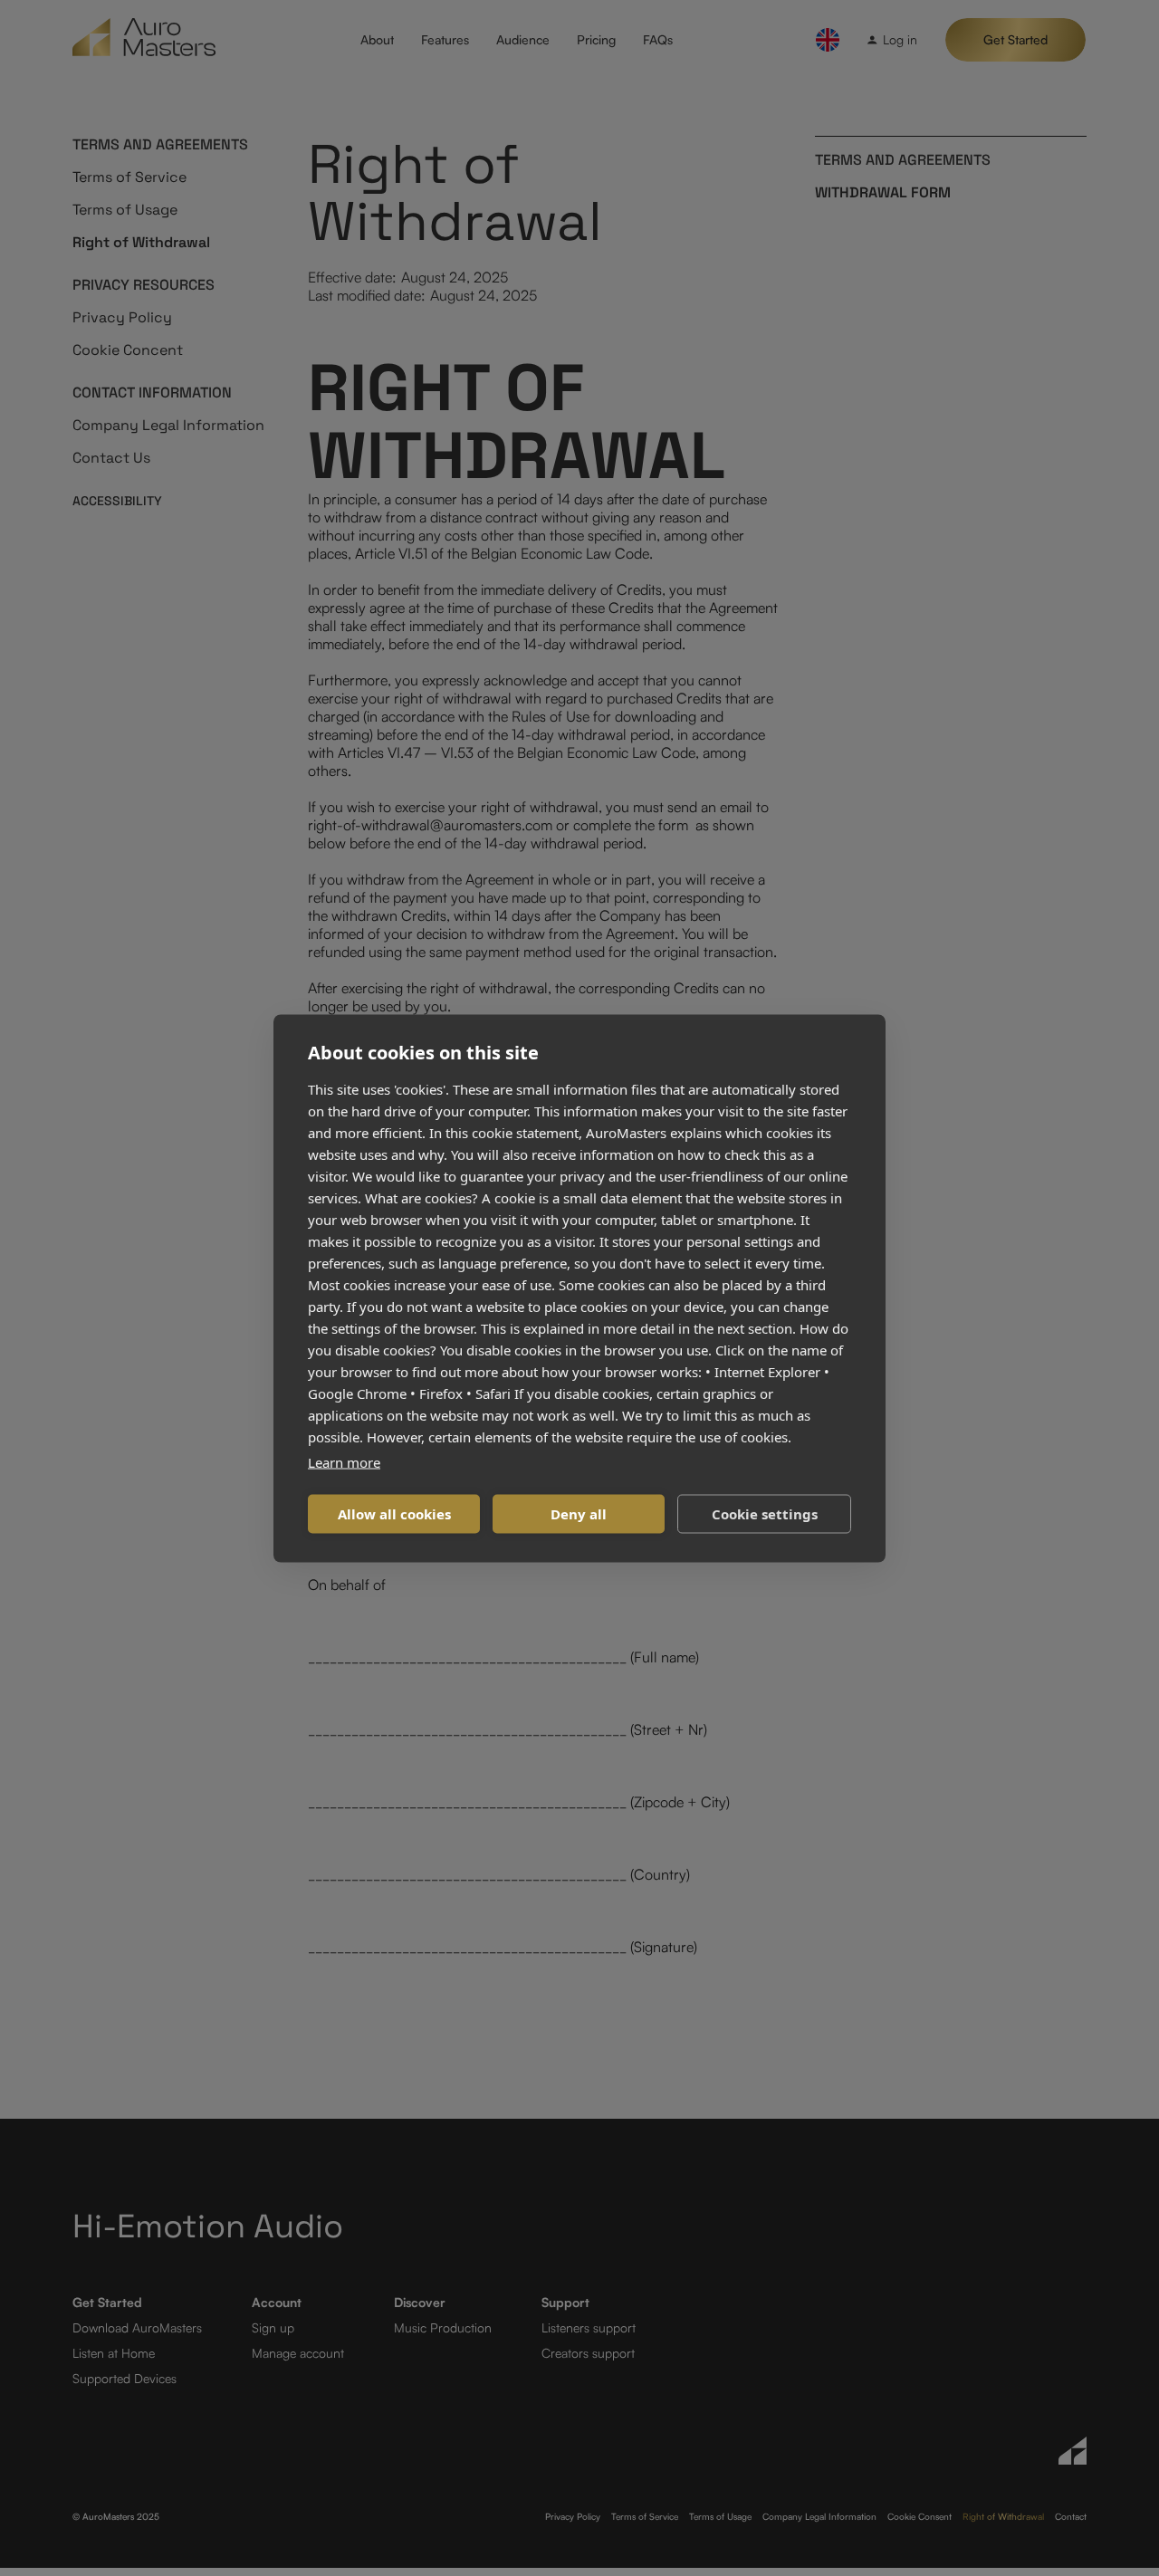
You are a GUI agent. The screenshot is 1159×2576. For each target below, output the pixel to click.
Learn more (344, 1461)
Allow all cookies (394, 1514)
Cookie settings (765, 1514)
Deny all (579, 1514)
